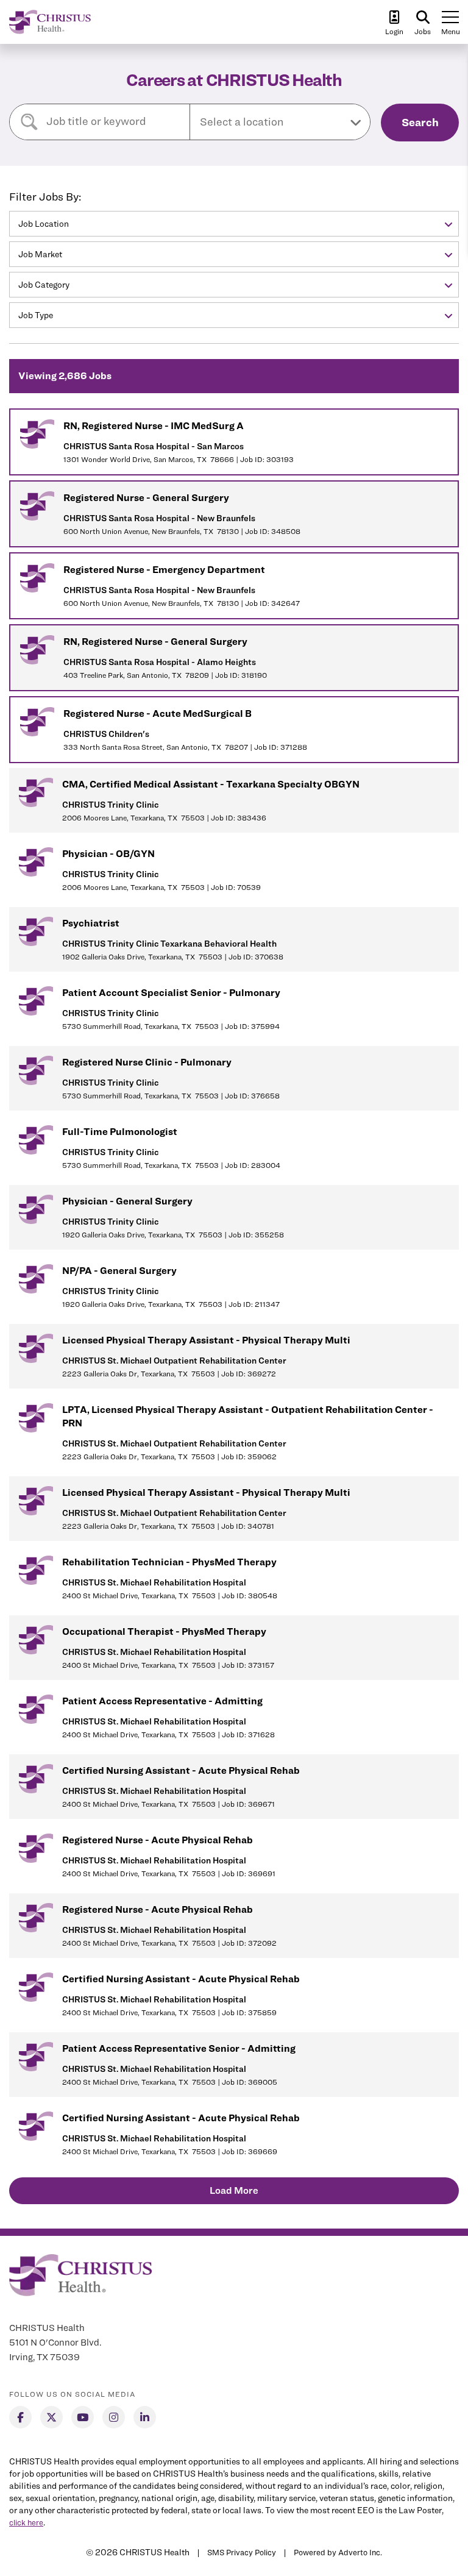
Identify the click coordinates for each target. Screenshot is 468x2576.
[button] (280, 122)
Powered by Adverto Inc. (338, 2552)
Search (420, 122)
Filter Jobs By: (45, 197)
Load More (234, 2190)
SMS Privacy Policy (242, 2552)
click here (26, 2522)
